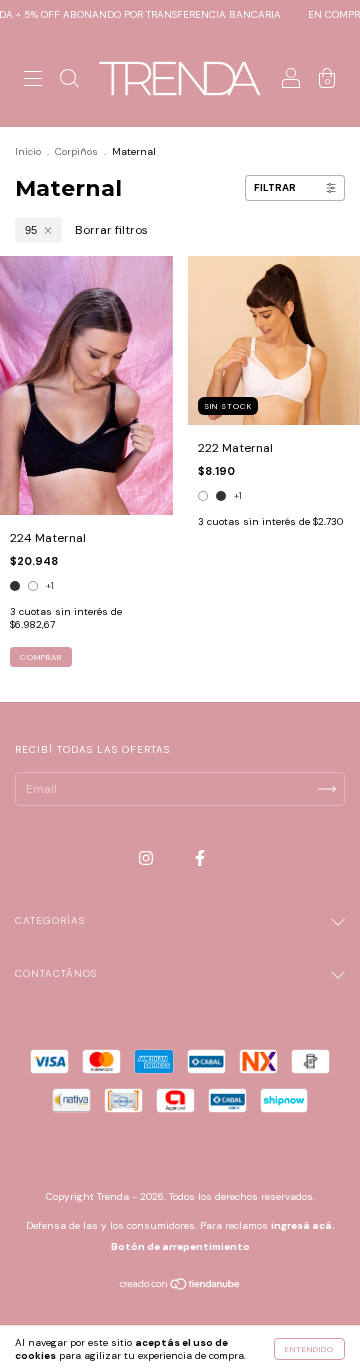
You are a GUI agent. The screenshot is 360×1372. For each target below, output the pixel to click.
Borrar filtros (111, 230)
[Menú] (33, 81)
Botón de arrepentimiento (180, 1246)
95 (31, 230)
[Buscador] (69, 81)
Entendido (309, 1349)
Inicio (28, 151)
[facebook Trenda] (200, 858)
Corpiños (76, 151)
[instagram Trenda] (147, 858)
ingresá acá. (303, 1225)
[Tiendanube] (180, 1287)
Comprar (41, 657)
